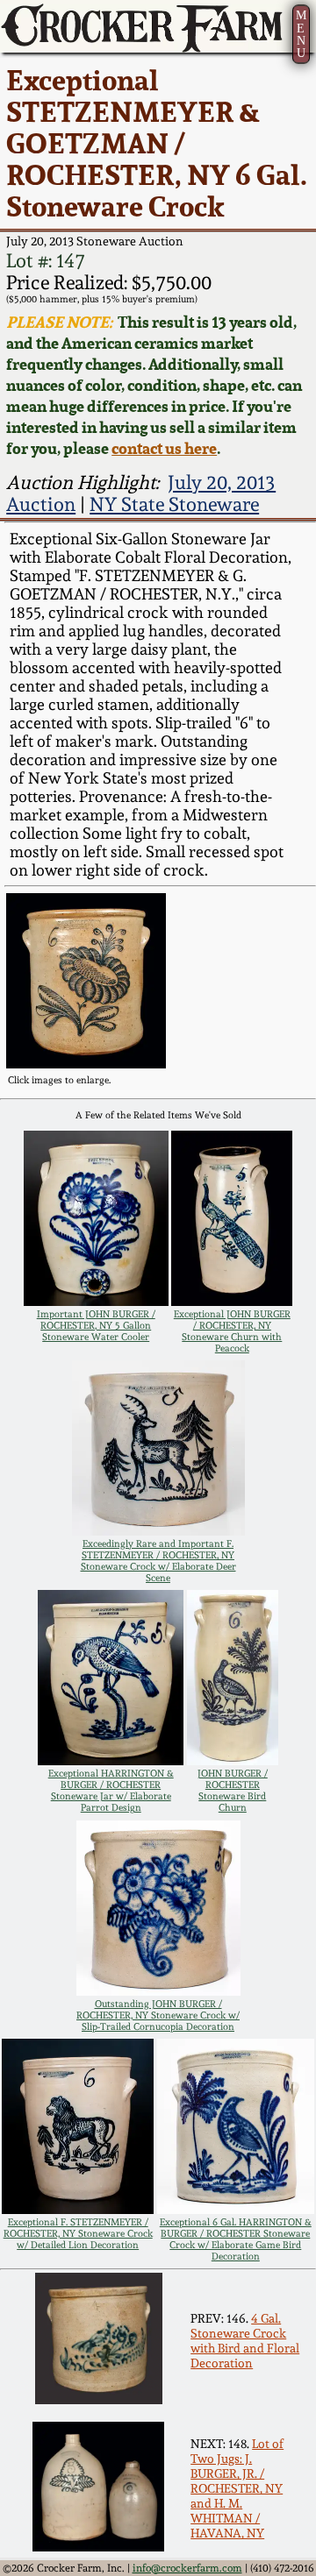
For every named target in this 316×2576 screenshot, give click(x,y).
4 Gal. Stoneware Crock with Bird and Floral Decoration (245, 2340)
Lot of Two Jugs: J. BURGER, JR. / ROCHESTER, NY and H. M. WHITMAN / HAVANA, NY (237, 2488)
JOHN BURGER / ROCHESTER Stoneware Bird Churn (233, 1791)
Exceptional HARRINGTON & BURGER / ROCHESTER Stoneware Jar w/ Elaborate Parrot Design (111, 1791)
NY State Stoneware (174, 504)
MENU (301, 34)
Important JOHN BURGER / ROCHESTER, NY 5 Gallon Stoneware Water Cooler (96, 1326)
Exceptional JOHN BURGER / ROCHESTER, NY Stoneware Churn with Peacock (232, 1331)
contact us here (164, 448)
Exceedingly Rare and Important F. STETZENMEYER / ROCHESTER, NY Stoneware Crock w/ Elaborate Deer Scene (158, 1561)
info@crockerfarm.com (187, 2568)
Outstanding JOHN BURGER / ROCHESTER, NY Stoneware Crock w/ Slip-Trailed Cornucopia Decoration (158, 2015)
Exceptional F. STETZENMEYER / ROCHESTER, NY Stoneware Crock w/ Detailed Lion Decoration (78, 2234)
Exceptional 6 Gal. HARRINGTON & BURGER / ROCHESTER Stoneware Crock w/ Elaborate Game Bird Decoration (236, 2239)
